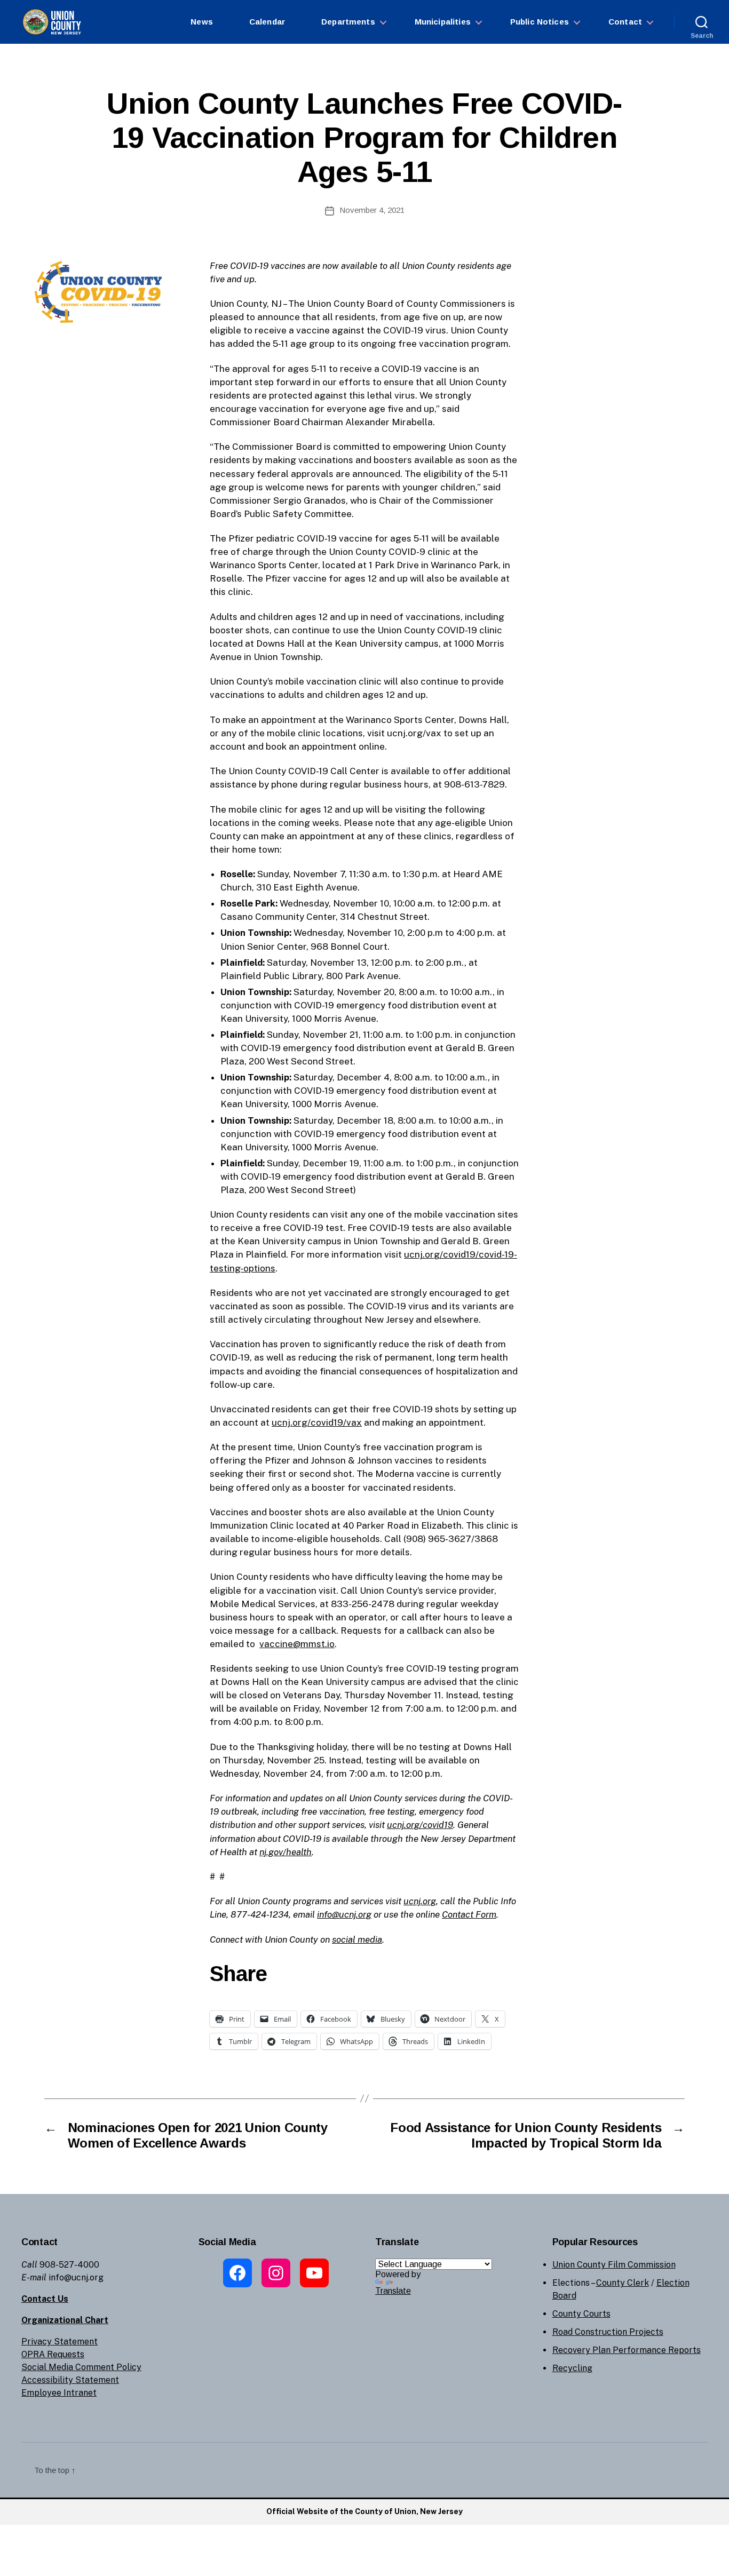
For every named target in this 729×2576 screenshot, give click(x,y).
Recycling (572, 2368)
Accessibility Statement (70, 2380)
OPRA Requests (53, 2354)
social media (357, 1939)
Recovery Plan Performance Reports (627, 2350)
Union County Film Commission (614, 2265)
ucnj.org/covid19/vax (317, 1422)
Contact (625, 22)
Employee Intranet (59, 2393)
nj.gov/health (286, 1852)
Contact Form (469, 1914)
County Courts (581, 2314)
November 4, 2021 (372, 210)
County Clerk (623, 2283)
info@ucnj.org (344, 1914)
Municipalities (443, 22)
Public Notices (540, 22)
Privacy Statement (60, 2342)
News (202, 22)
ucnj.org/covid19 (420, 1825)
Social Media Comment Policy (81, 2367)
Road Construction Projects (608, 2332)
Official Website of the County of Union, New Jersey (364, 2511)
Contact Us (45, 2299)
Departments (348, 22)
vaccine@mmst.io (297, 1644)
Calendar (267, 22)
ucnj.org (420, 1901)
